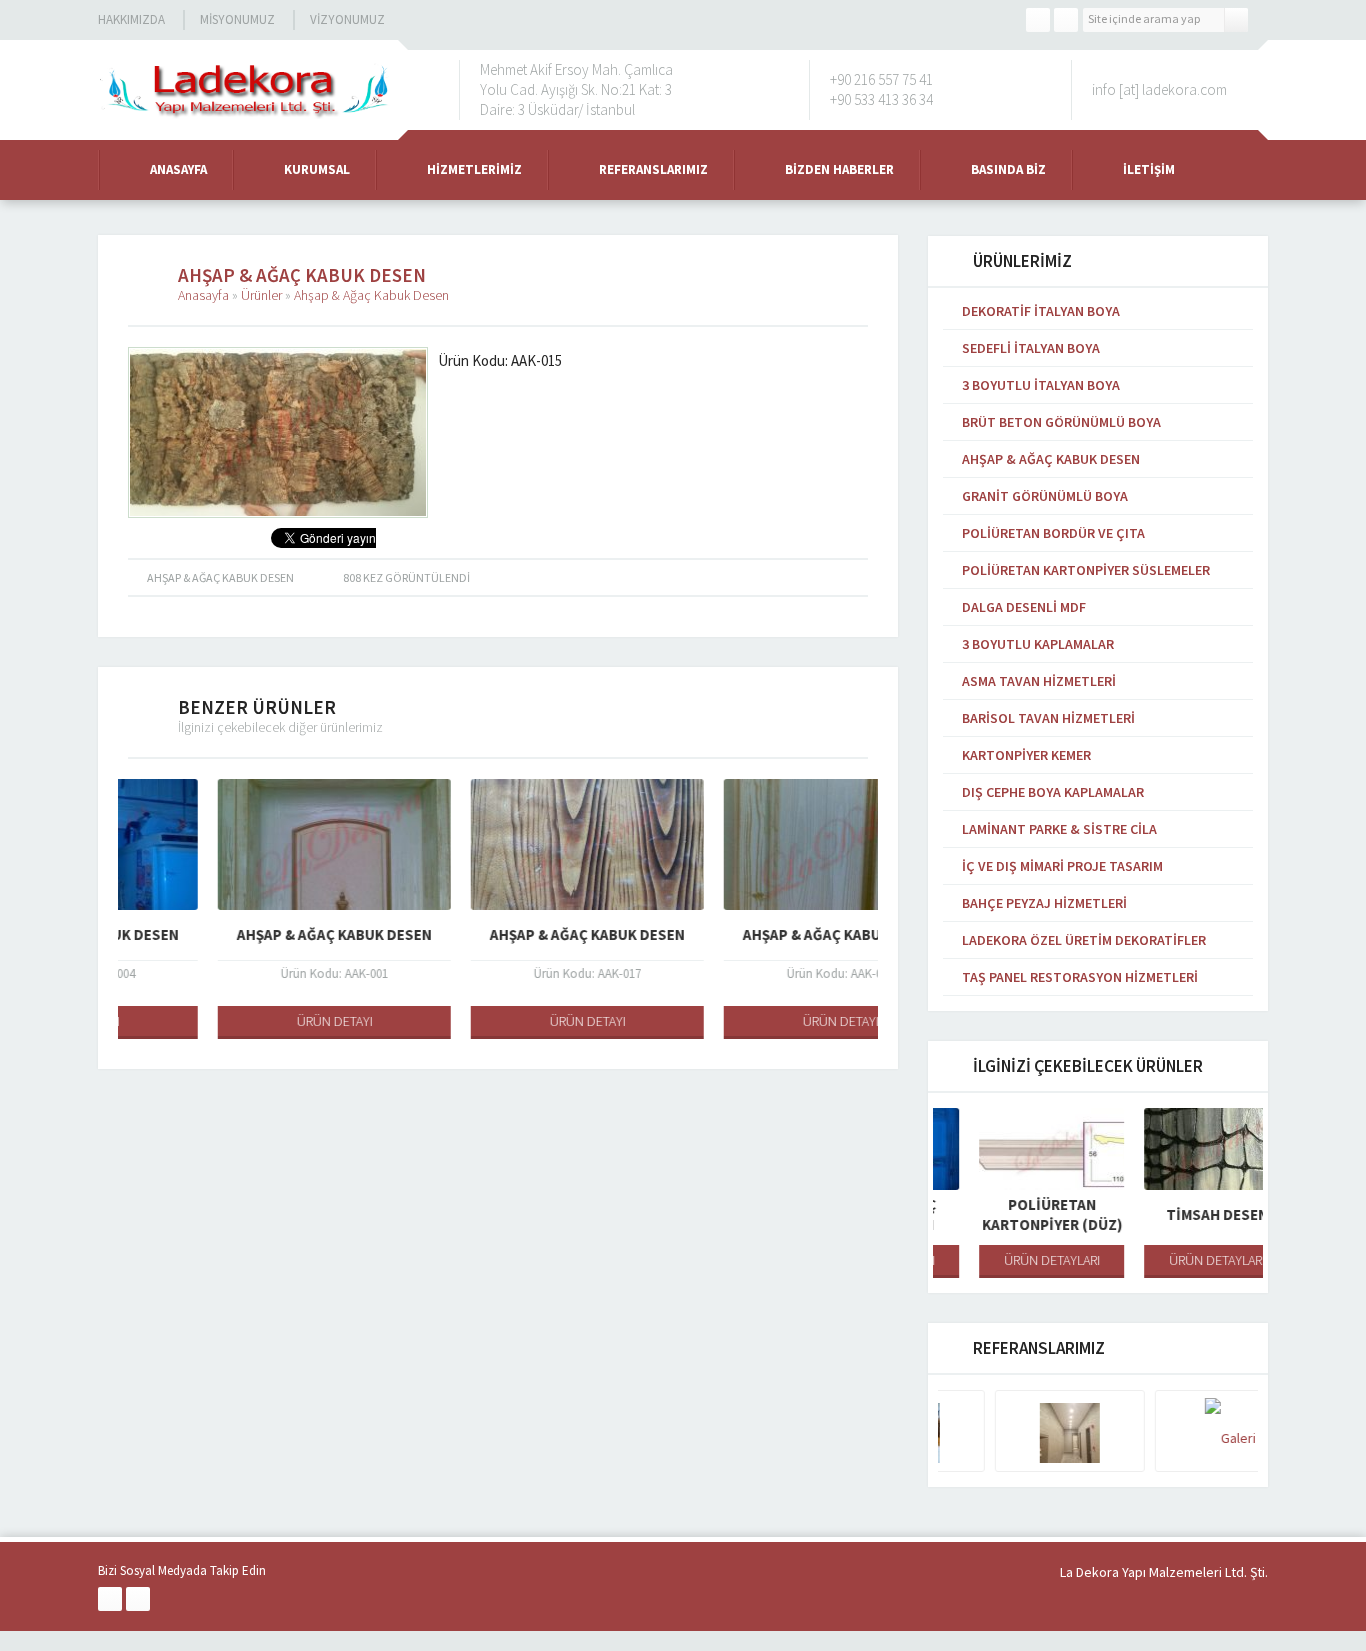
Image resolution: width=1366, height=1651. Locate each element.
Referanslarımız (653, 169)
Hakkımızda (131, 19)
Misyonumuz (237, 19)
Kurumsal (317, 169)
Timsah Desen (1181, 1214)
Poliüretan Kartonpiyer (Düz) (1016, 1214)
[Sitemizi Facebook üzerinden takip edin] (1038, 20)
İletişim (1149, 169)
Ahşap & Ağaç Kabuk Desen (371, 295)
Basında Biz (1008, 169)
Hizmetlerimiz (474, 169)
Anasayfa (178, 169)
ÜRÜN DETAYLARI (1016, 1260)
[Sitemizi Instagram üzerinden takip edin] (1066, 20)
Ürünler (261, 295)
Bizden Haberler (839, 169)
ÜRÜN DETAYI (245, 1021)
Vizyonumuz (347, 19)
